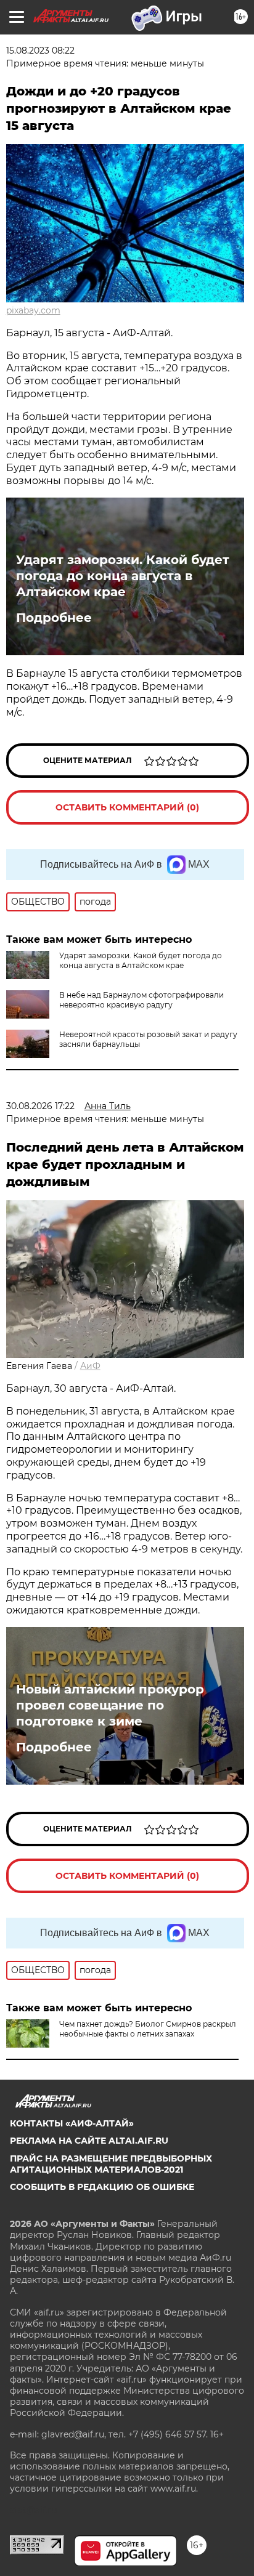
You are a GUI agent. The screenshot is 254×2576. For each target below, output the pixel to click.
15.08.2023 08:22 (40, 50)
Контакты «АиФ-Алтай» (72, 2123)
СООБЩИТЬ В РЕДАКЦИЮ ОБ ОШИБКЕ (102, 2187)
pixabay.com (33, 310)
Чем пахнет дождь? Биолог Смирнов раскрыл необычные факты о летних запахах (148, 2029)
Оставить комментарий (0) (127, 807)
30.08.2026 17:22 (40, 1106)
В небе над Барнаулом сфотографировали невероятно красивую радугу (141, 1000)
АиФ (90, 1366)
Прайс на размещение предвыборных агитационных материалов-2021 (111, 2164)
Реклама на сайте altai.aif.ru (89, 2141)
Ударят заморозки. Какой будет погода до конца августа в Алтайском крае (123, 576)
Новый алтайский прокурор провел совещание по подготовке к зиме (110, 1705)
